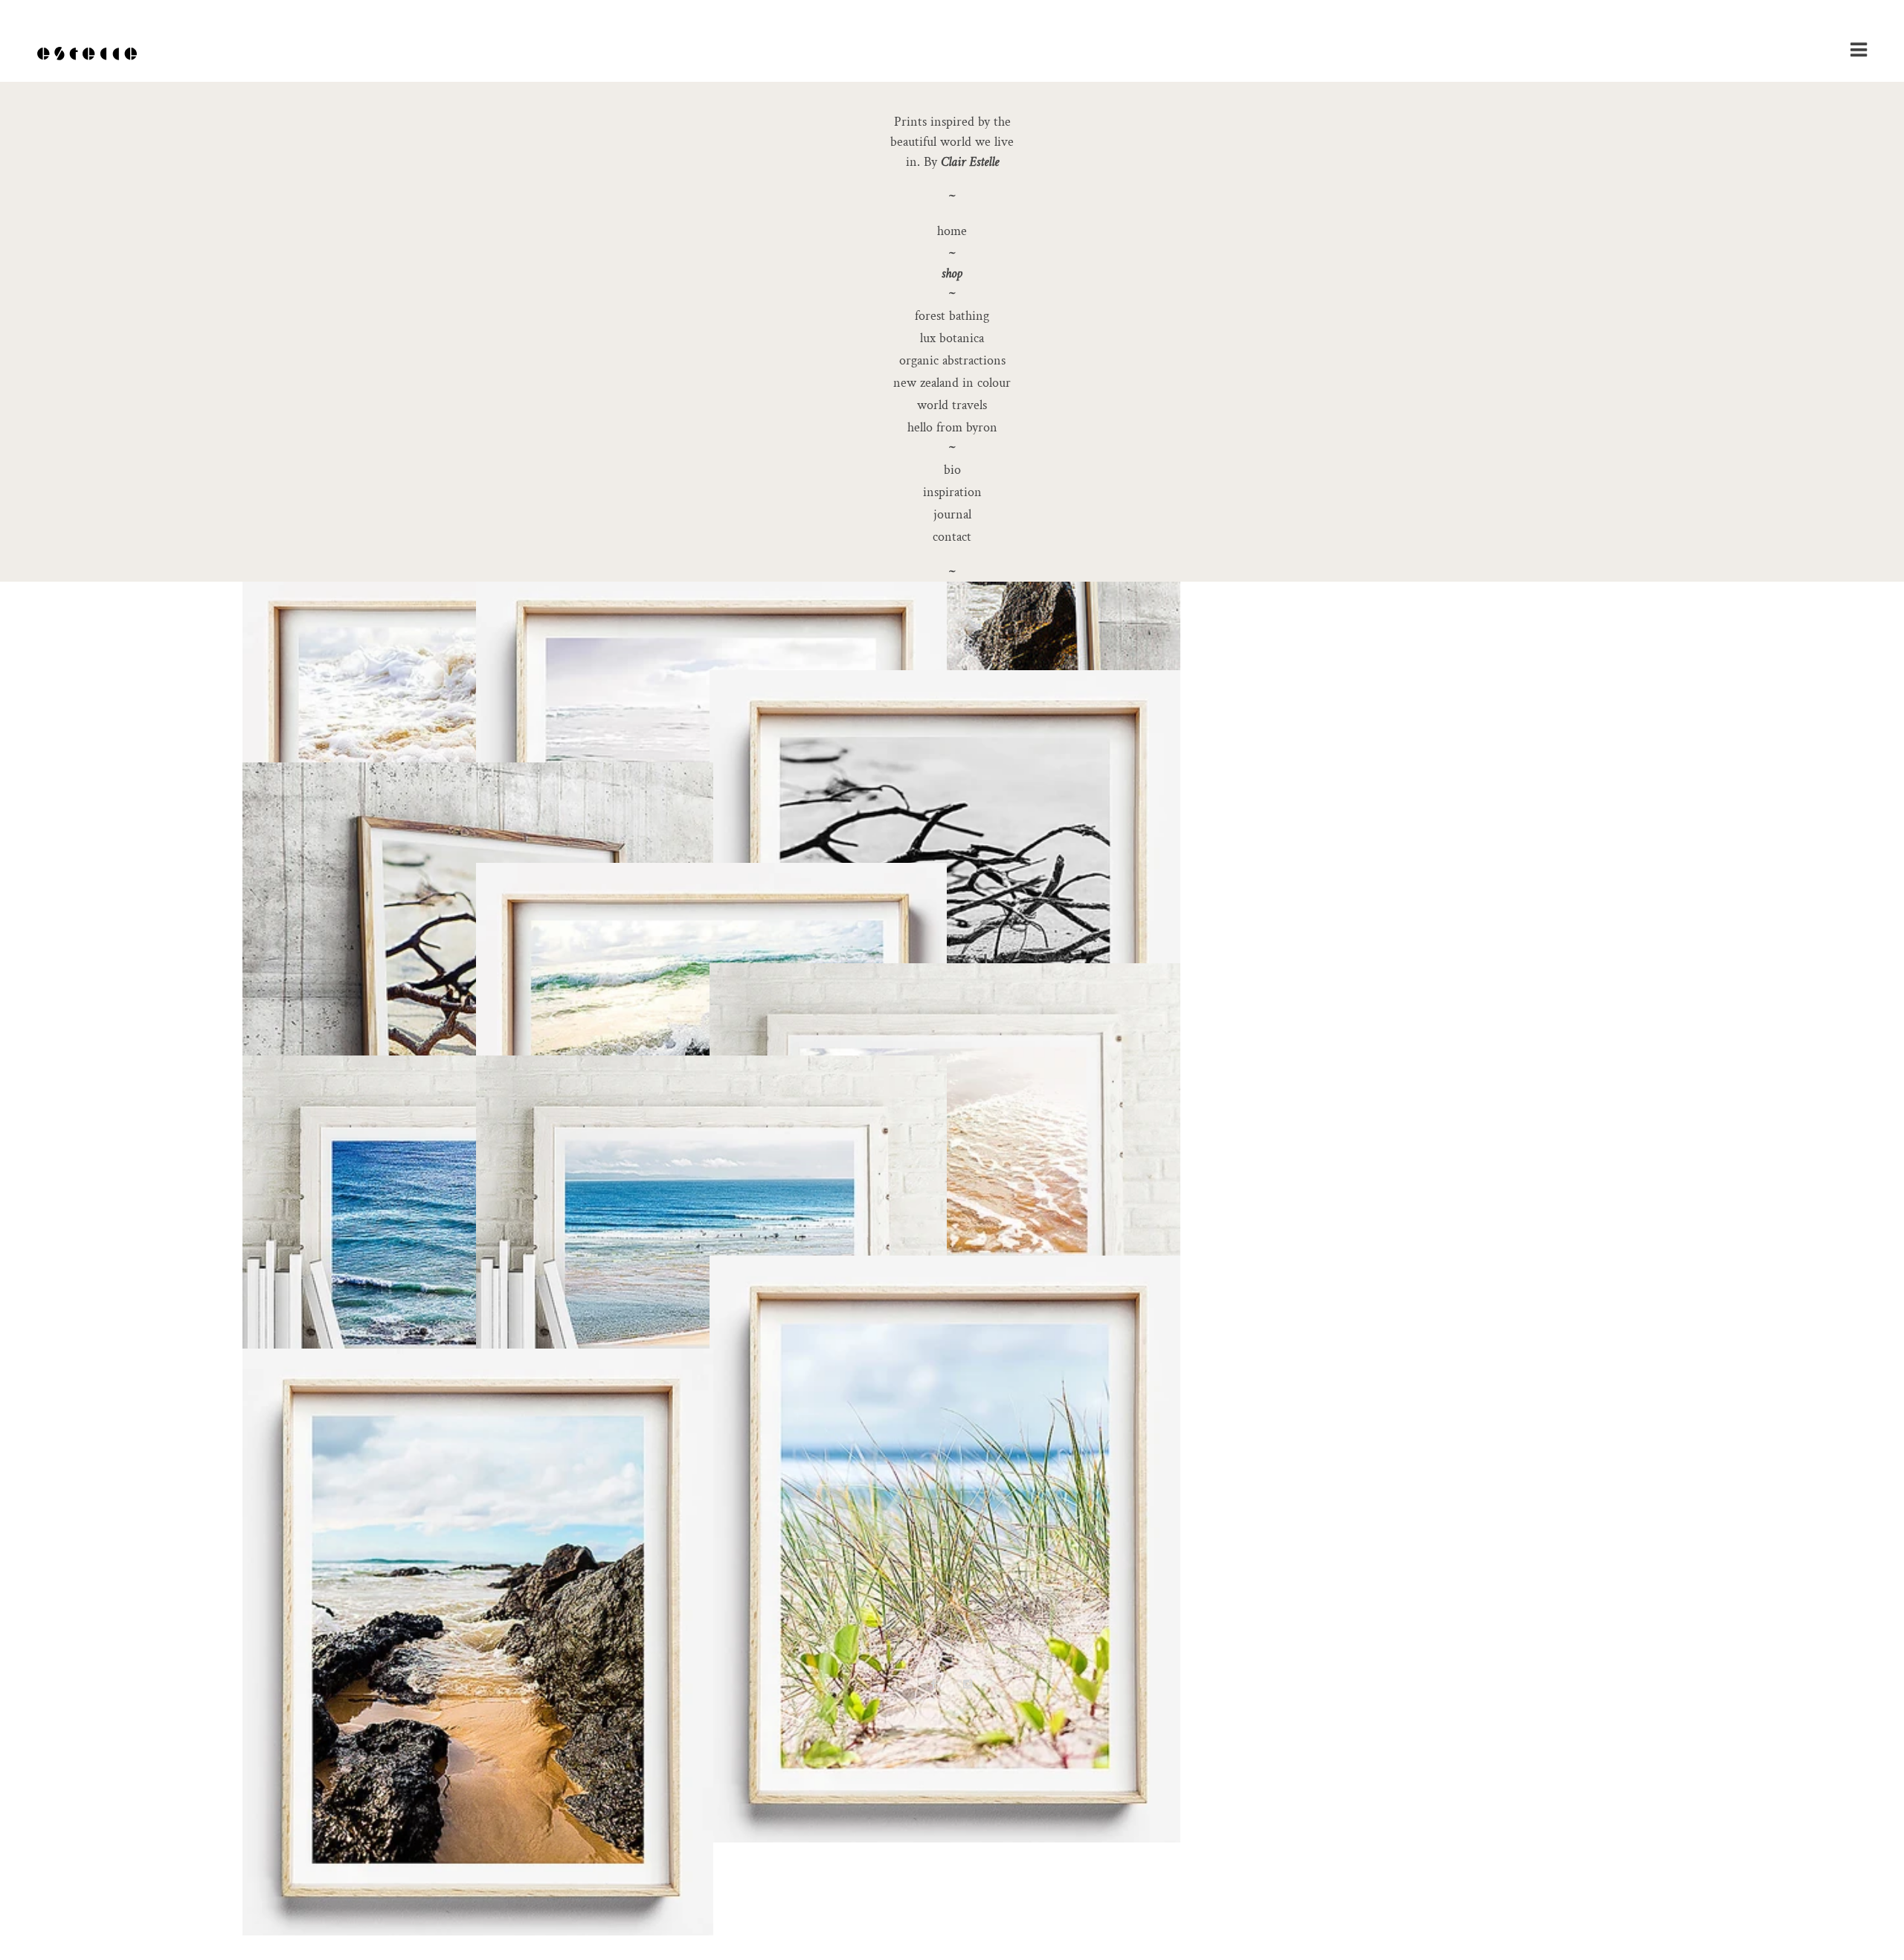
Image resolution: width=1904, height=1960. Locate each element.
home (952, 231)
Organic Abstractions (952, 360)
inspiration (952, 492)
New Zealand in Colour (952, 383)
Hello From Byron (952, 427)
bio (952, 470)
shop (952, 273)
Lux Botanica (952, 338)
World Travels (952, 405)
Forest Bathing (952, 316)
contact (952, 537)
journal (952, 514)
